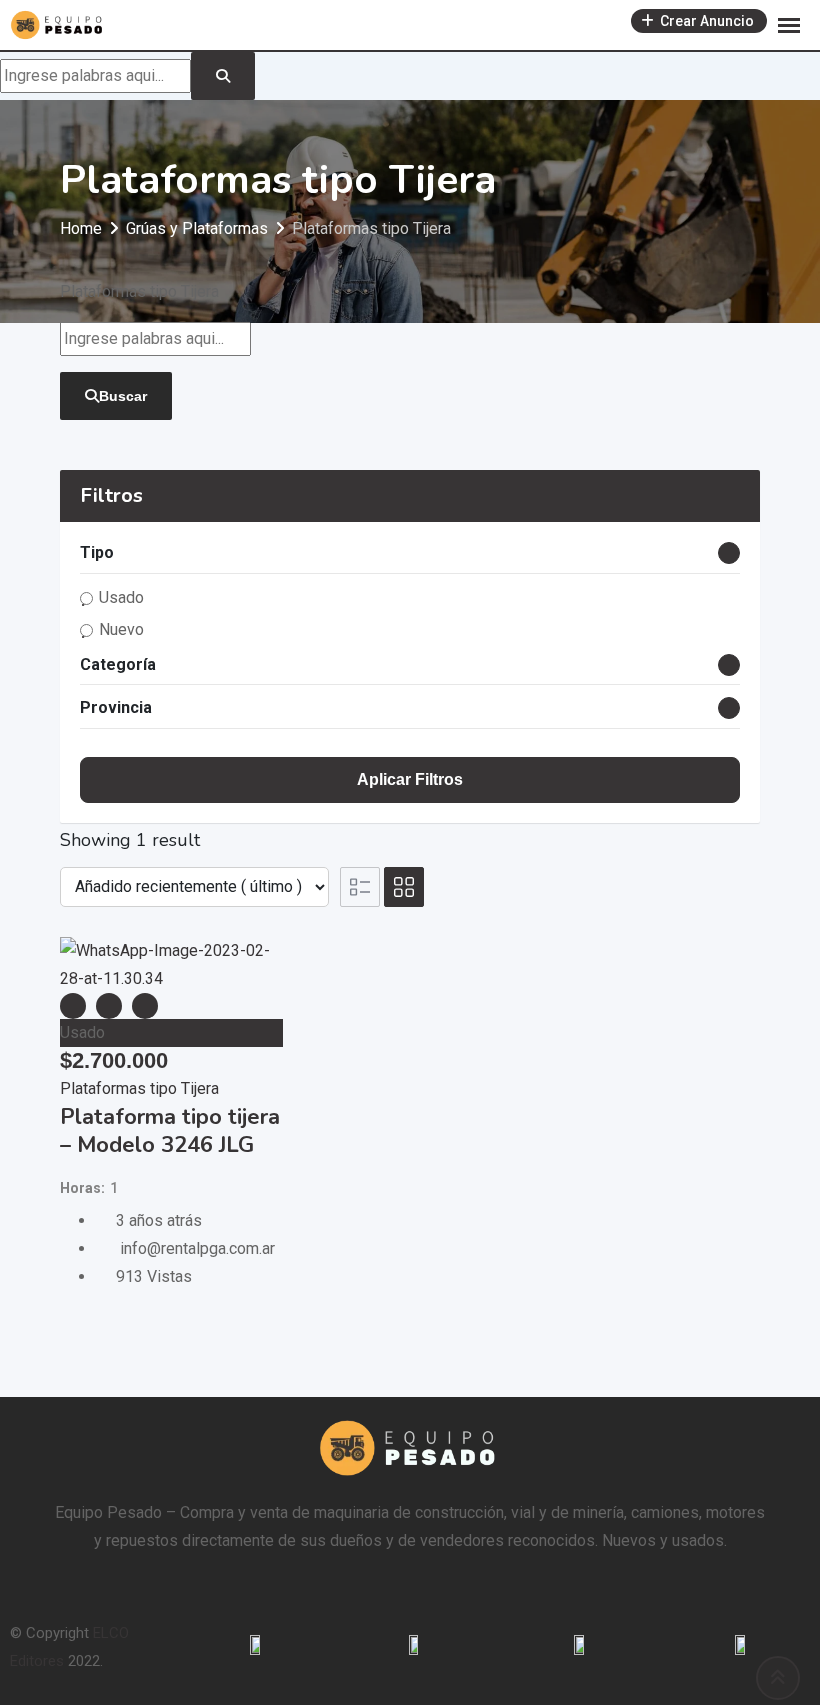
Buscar (123, 396)
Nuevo (121, 629)
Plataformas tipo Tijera (139, 1088)
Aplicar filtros (410, 779)
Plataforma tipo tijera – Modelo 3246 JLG (170, 1131)
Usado (121, 597)
